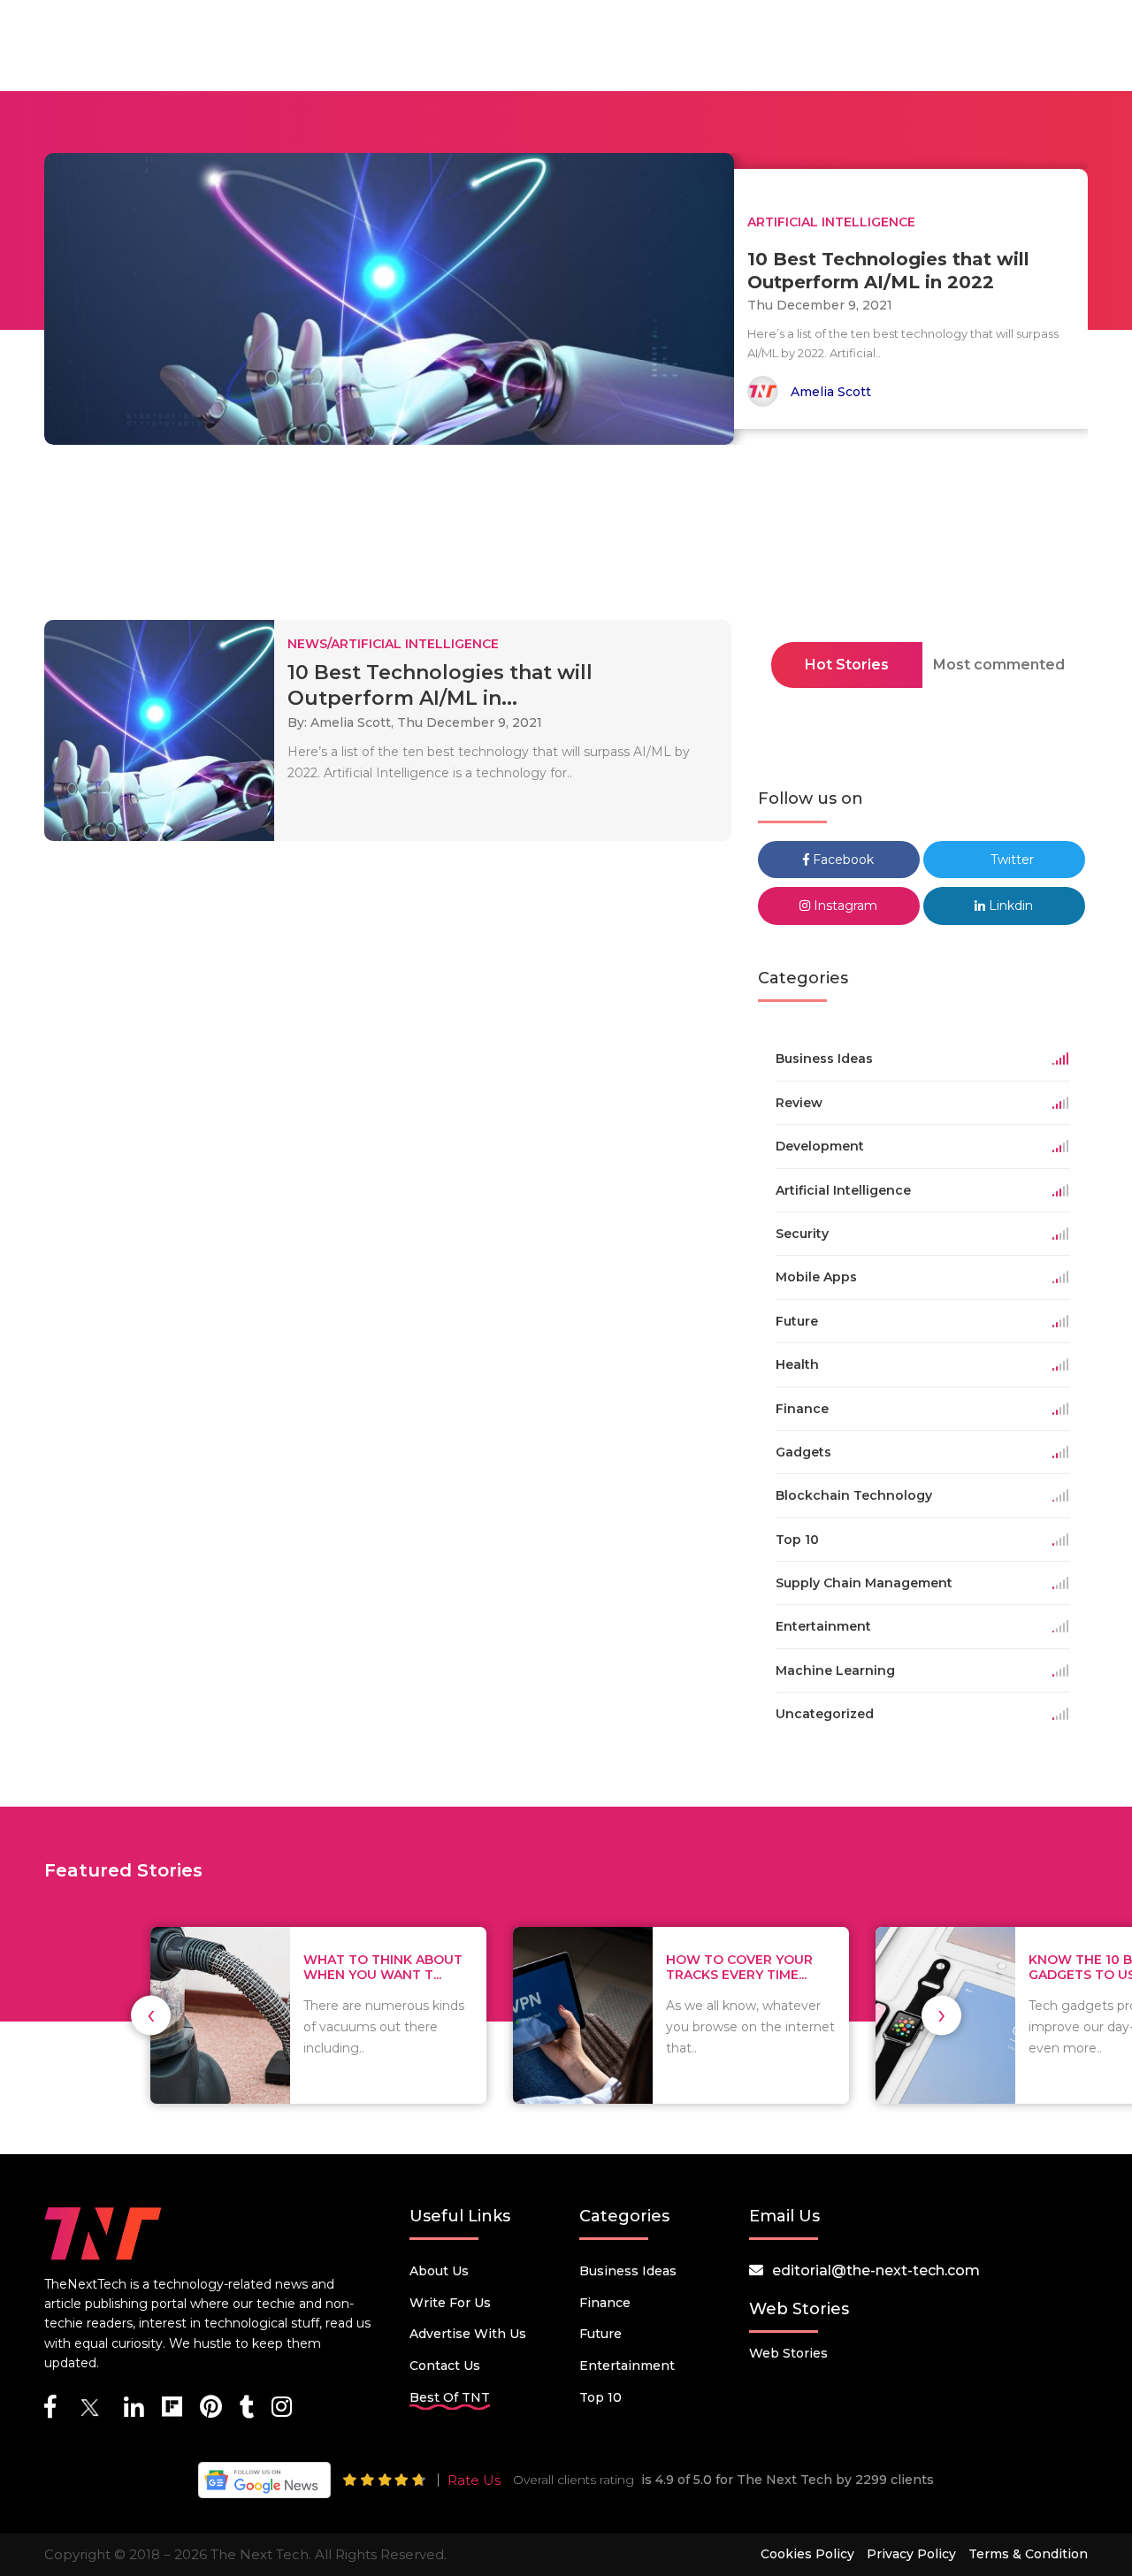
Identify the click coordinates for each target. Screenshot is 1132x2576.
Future (600, 2334)
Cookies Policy (807, 2554)
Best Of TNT (450, 2397)
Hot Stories (847, 665)
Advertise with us (468, 2334)
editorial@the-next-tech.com (876, 2270)
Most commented (999, 665)
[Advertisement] (566, 538)
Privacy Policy (911, 2554)
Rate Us (474, 2480)
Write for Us (450, 2303)
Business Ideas (628, 2271)
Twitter (1010, 860)
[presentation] (151, 2015)
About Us (439, 2271)
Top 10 (600, 2397)
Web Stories (788, 2353)
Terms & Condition (1028, 2554)
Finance (605, 2303)
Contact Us (445, 2366)
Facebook (841, 860)
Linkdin (1009, 906)
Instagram (844, 906)
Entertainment (627, 2366)
